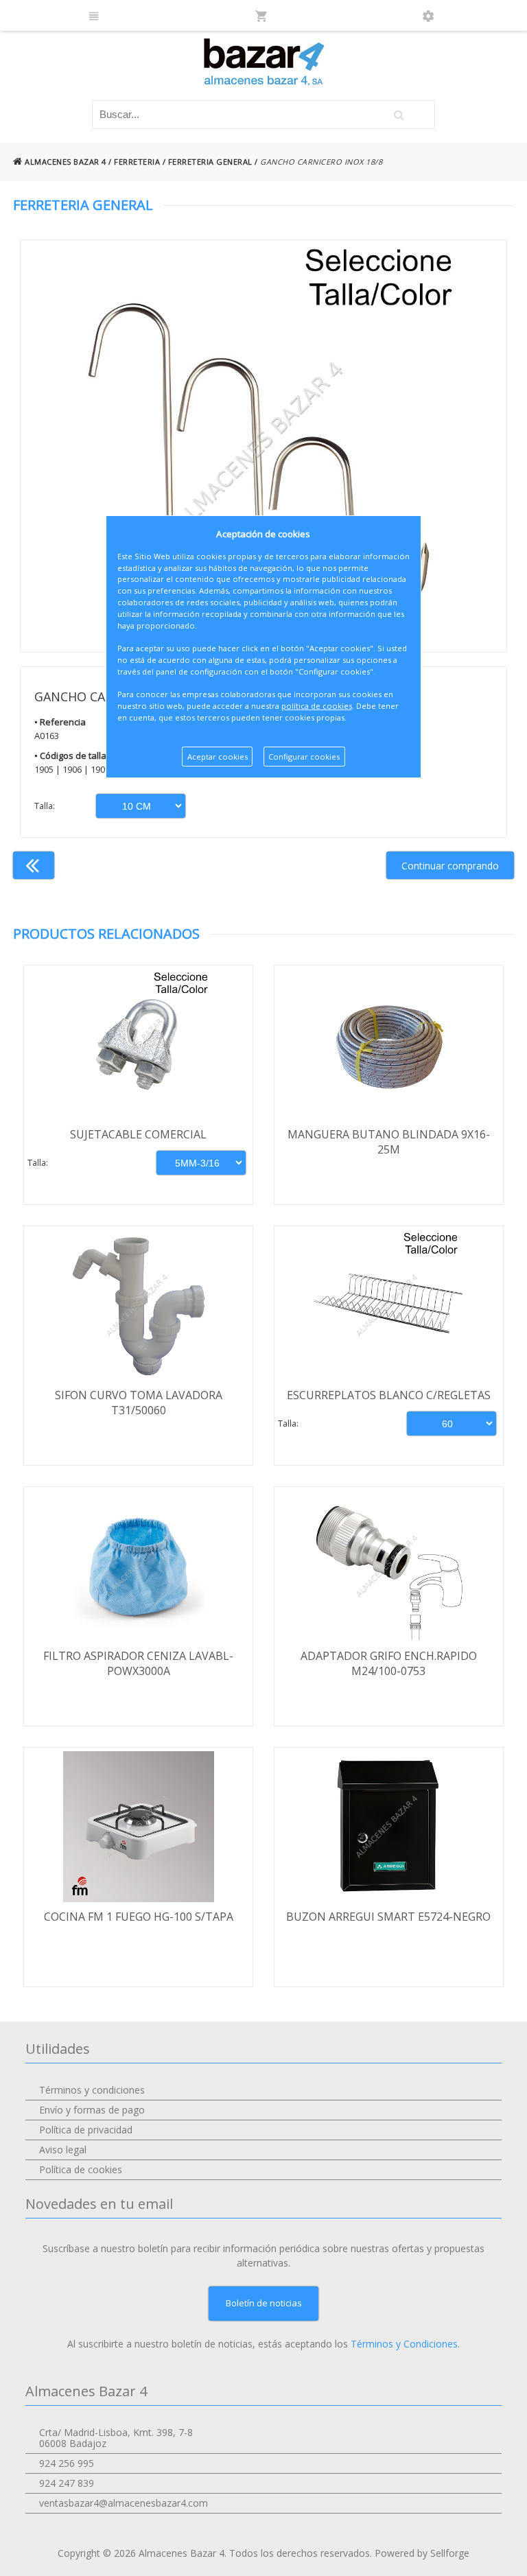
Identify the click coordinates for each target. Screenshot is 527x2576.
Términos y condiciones (92, 2090)
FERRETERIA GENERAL (210, 162)
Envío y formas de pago (92, 2110)
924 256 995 (67, 2463)
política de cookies (317, 706)
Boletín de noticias (264, 2303)
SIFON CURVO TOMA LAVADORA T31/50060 (139, 1403)
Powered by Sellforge (422, 2553)
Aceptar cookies (218, 757)
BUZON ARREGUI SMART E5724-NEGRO (388, 1917)
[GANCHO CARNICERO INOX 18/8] (263, 446)
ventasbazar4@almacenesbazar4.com (124, 2503)
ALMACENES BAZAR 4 (65, 162)
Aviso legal (63, 2150)
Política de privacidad (86, 2130)
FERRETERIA (137, 162)
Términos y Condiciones (404, 2344)
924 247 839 (67, 2483)
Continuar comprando (450, 866)
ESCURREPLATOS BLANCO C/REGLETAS (389, 1395)
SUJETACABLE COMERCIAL (138, 1134)
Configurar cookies (304, 757)
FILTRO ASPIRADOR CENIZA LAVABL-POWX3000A (138, 1663)
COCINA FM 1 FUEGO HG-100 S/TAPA (139, 1917)
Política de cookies (81, 2169)
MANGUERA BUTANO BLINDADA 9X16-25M (389, 1142)
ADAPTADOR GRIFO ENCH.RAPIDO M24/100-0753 (389, 1663)
